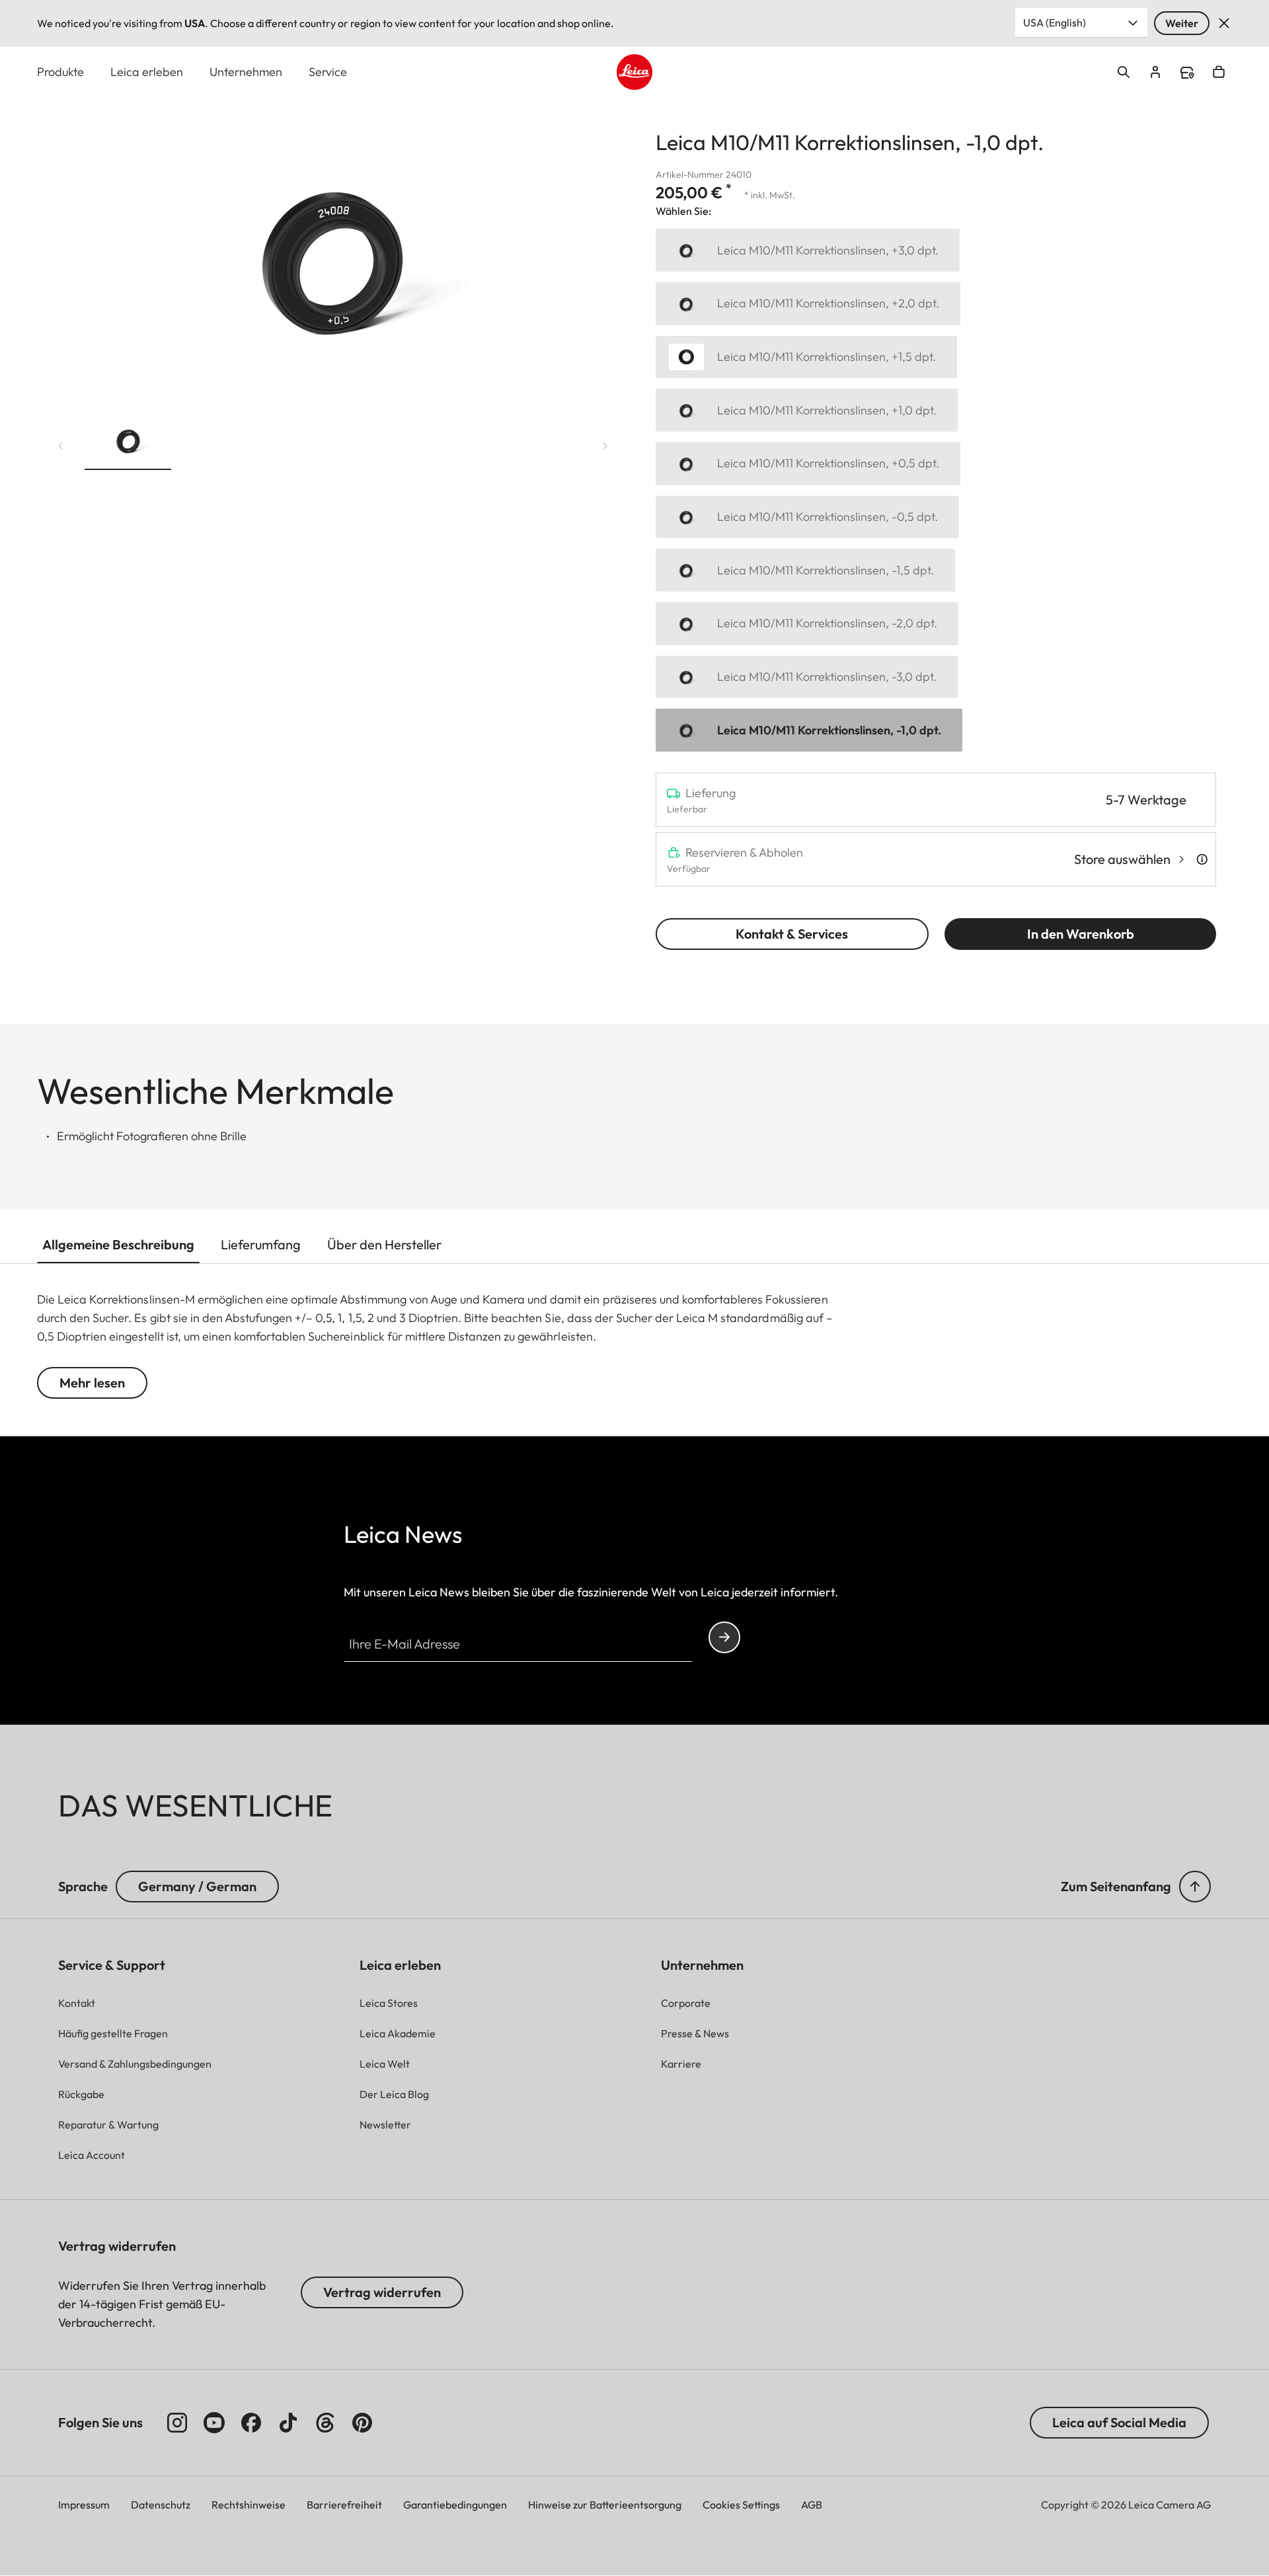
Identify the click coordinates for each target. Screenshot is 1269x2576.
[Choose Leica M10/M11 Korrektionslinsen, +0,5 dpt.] (808, 464)
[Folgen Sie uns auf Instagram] (177, 2423)
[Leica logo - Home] (634, 72)
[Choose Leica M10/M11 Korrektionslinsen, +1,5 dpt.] (806, 357)
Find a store (1187, 73)
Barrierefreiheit (344, 2505)
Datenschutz (161, 2505)
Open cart (1219, 72)
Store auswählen (1122, 859)
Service (328, 72)
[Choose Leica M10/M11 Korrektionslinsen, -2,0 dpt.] (807, 624)
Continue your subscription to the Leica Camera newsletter (724, 1637)
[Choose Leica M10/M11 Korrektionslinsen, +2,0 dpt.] (808, 304)
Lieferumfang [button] (261, 1244)
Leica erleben (147, 72)
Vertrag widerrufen (382, 2292)
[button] (128, 443)
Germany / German (197, 1886)
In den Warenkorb (1081, 934)
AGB (812, 2505)
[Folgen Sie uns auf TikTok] (288, 2423)
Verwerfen (1224, 23)
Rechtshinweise (249, 2505)
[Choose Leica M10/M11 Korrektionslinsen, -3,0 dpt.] (807, 677)
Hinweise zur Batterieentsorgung (605, 2505)
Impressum (84, 2505)
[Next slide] (605, 446)
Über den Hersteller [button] (384, 1244)
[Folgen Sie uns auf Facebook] (251, 2423)
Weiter (1182, 23)
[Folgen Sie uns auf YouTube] (214, 2423)
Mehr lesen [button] (92, 1383)
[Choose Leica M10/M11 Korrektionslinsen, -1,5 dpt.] (805, 570)
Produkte (60, 72)
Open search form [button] (1124, 72)
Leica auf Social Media (1119, 2422)
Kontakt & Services (792, 934)
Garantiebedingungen (455, 2505)
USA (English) (1055, 22)
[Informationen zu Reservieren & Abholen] (1202, 859)
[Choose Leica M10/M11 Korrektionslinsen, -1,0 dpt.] (809, 730)
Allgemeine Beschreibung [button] (118, 1244)
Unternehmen (246, 72)
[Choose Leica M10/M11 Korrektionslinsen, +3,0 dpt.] (808, 250)
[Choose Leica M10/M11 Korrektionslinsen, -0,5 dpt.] (807, 517)
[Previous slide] (61, 446)
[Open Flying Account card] (1155, 72)
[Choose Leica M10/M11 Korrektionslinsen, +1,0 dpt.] (807, 410)
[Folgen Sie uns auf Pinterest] (362, 2423)
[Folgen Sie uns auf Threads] (325, 2423)
